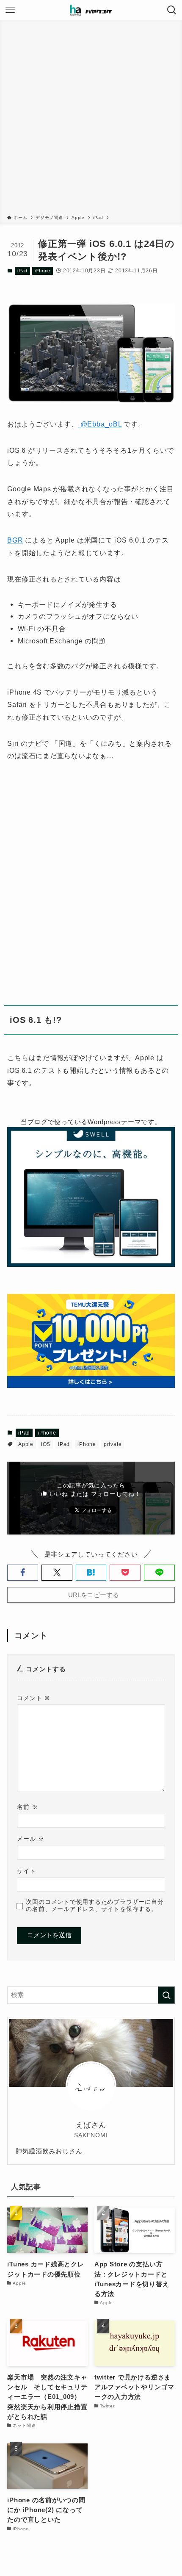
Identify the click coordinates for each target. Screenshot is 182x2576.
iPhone (43, 271)
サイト (26, 1871)
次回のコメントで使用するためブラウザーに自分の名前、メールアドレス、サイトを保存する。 (95, 1905)
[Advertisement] (91, 119)
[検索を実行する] (166, 1995)
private (113, 1444)
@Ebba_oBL (100, 424)
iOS (46, 1444)
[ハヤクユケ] (91, 10)
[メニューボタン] (10, 10)
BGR (15, 540)
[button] (23, 1572)
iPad (22, 271)
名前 (27, 1807)
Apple (26, 1444)
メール (30, 1839)
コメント (34, 1698)
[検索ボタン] (172, 10)
